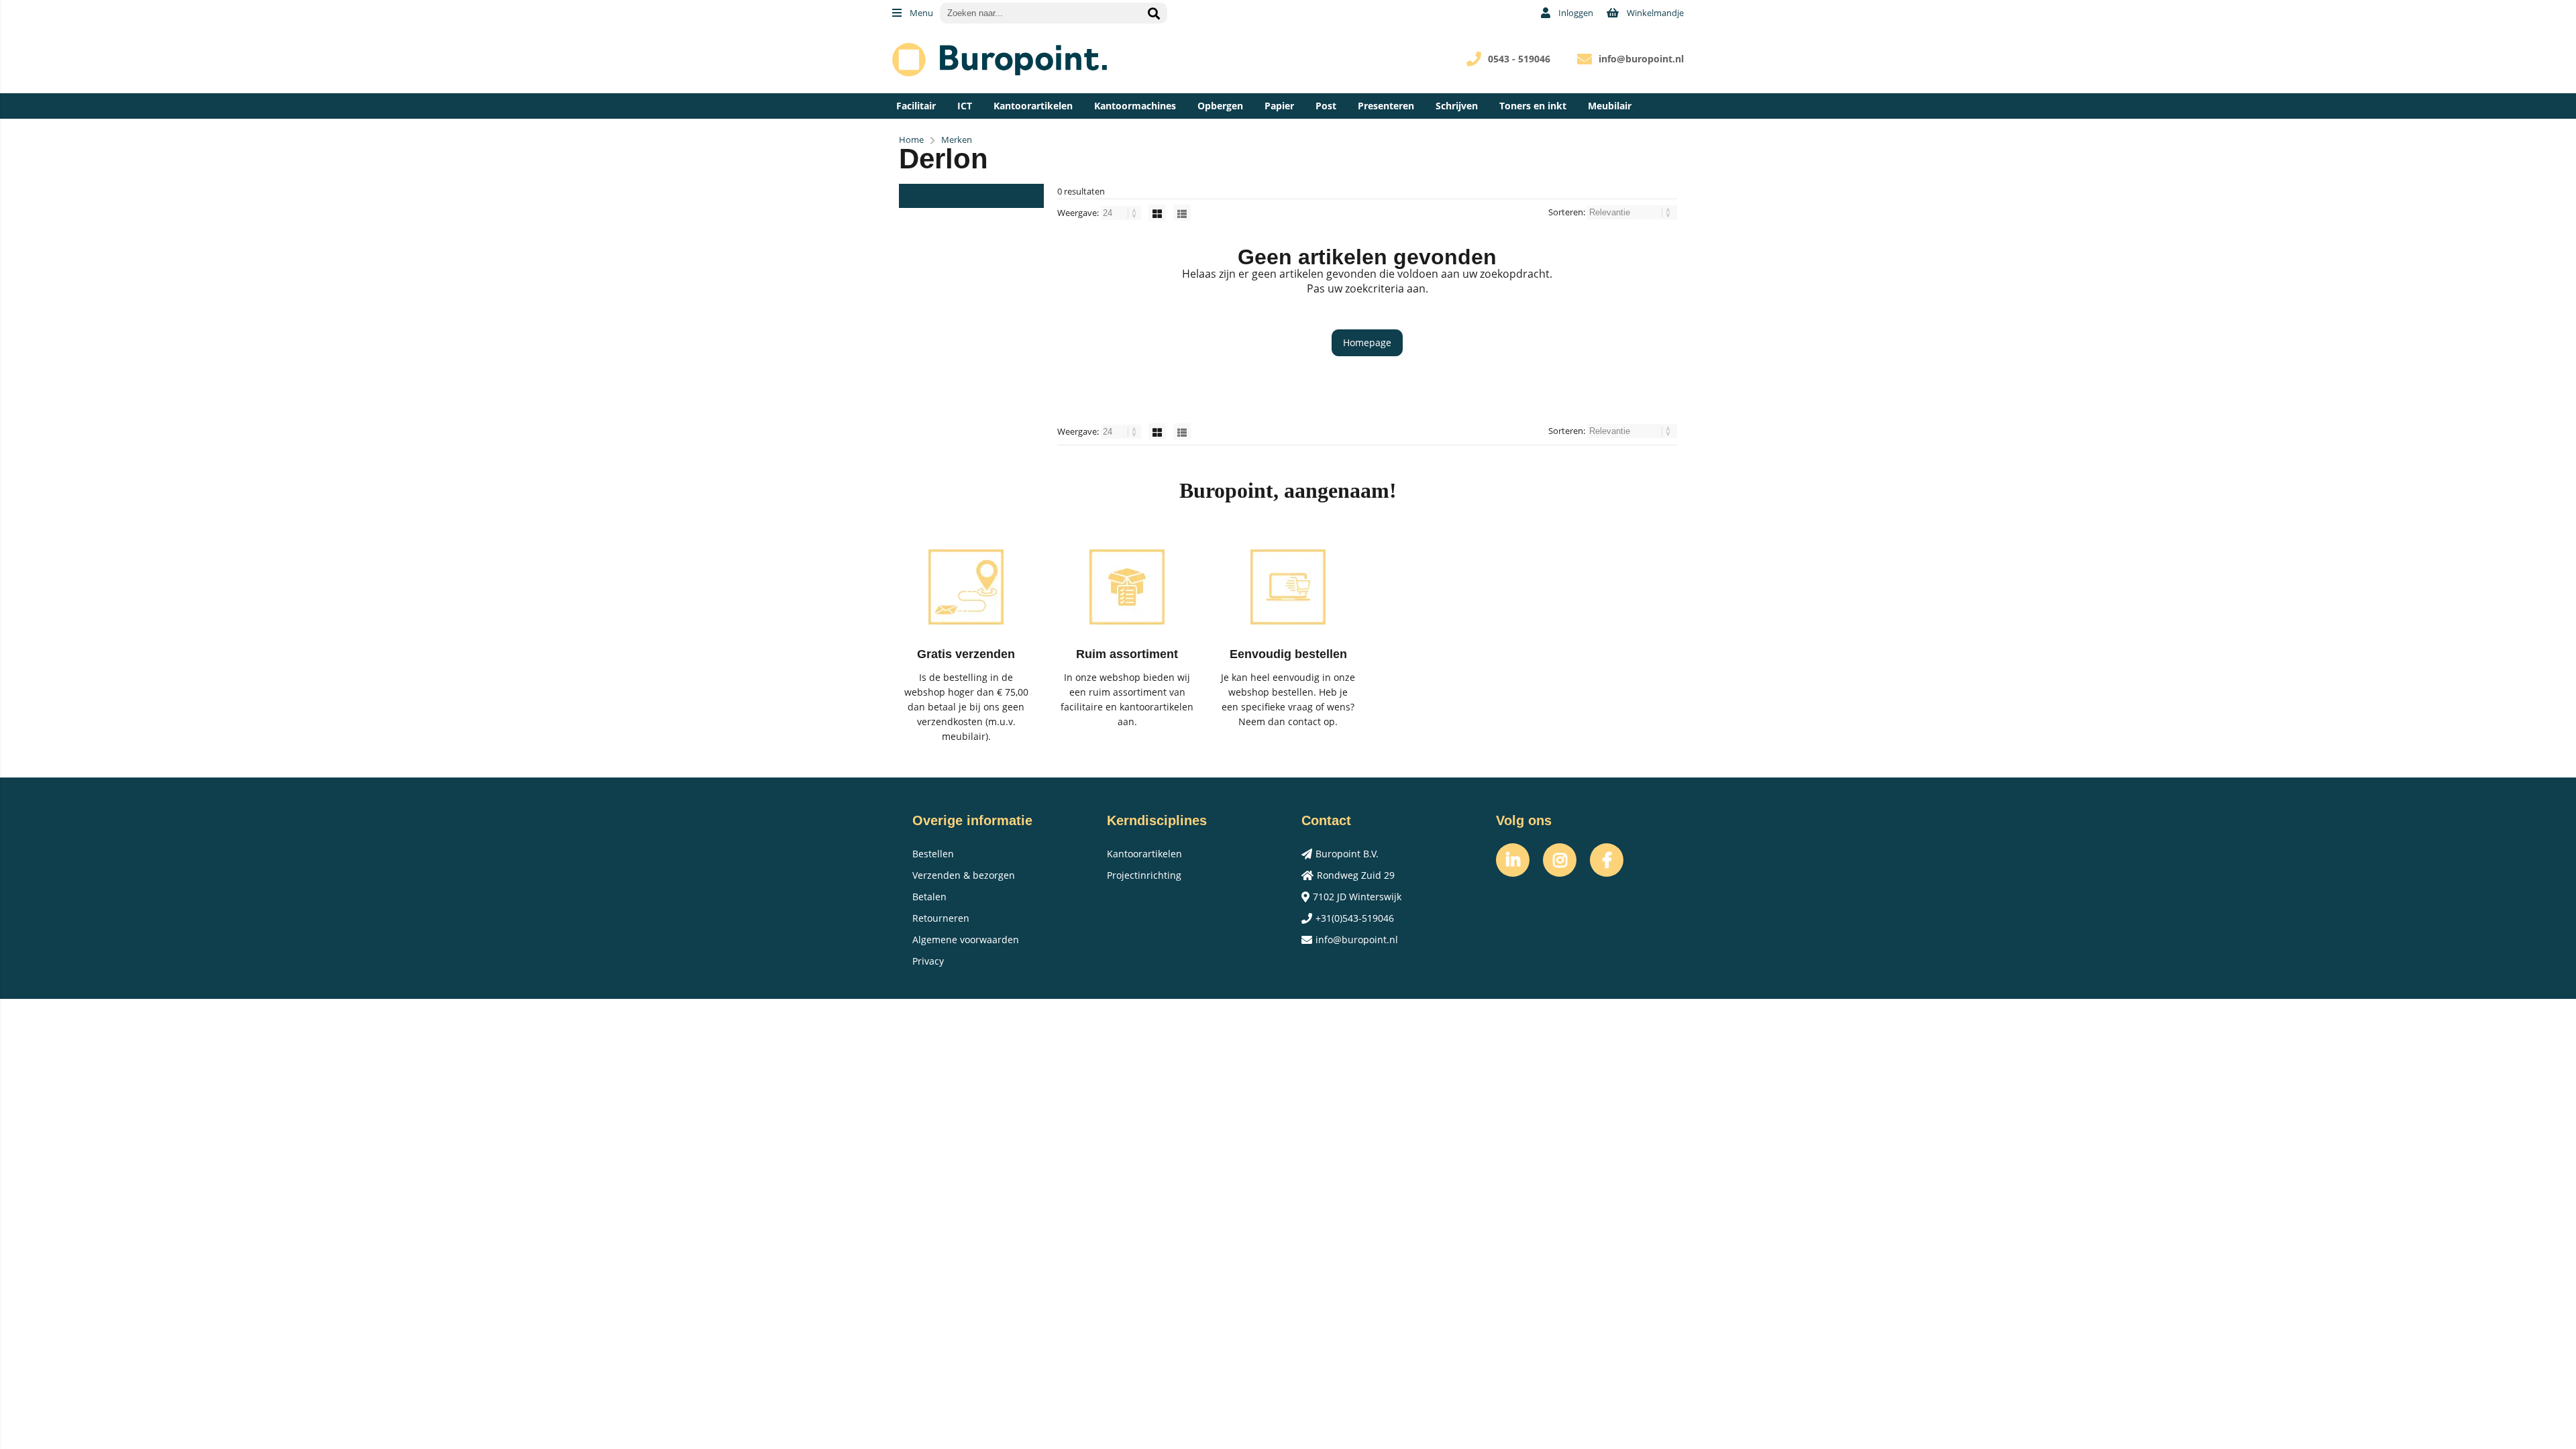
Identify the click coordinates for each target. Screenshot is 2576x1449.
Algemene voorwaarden (966, 940)
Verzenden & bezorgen (964, 875)
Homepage (1367, 342)
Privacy (928, 961)
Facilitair (916, 106)
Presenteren (1386, 106)
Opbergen (1220, 106)
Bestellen (933, 854)
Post (1326, 106)
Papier (1279, 106)
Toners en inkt (1533, 106)
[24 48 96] (1122, 213)
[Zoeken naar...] (1154, 13)
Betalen (929, 897)
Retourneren (941, 918)
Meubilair (1610, 106)
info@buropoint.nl (1641, 59)
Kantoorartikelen (1033, 106)
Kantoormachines (1135, 106)
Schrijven (1457, 106)
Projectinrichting (1144, 875)
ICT (965, 106)
